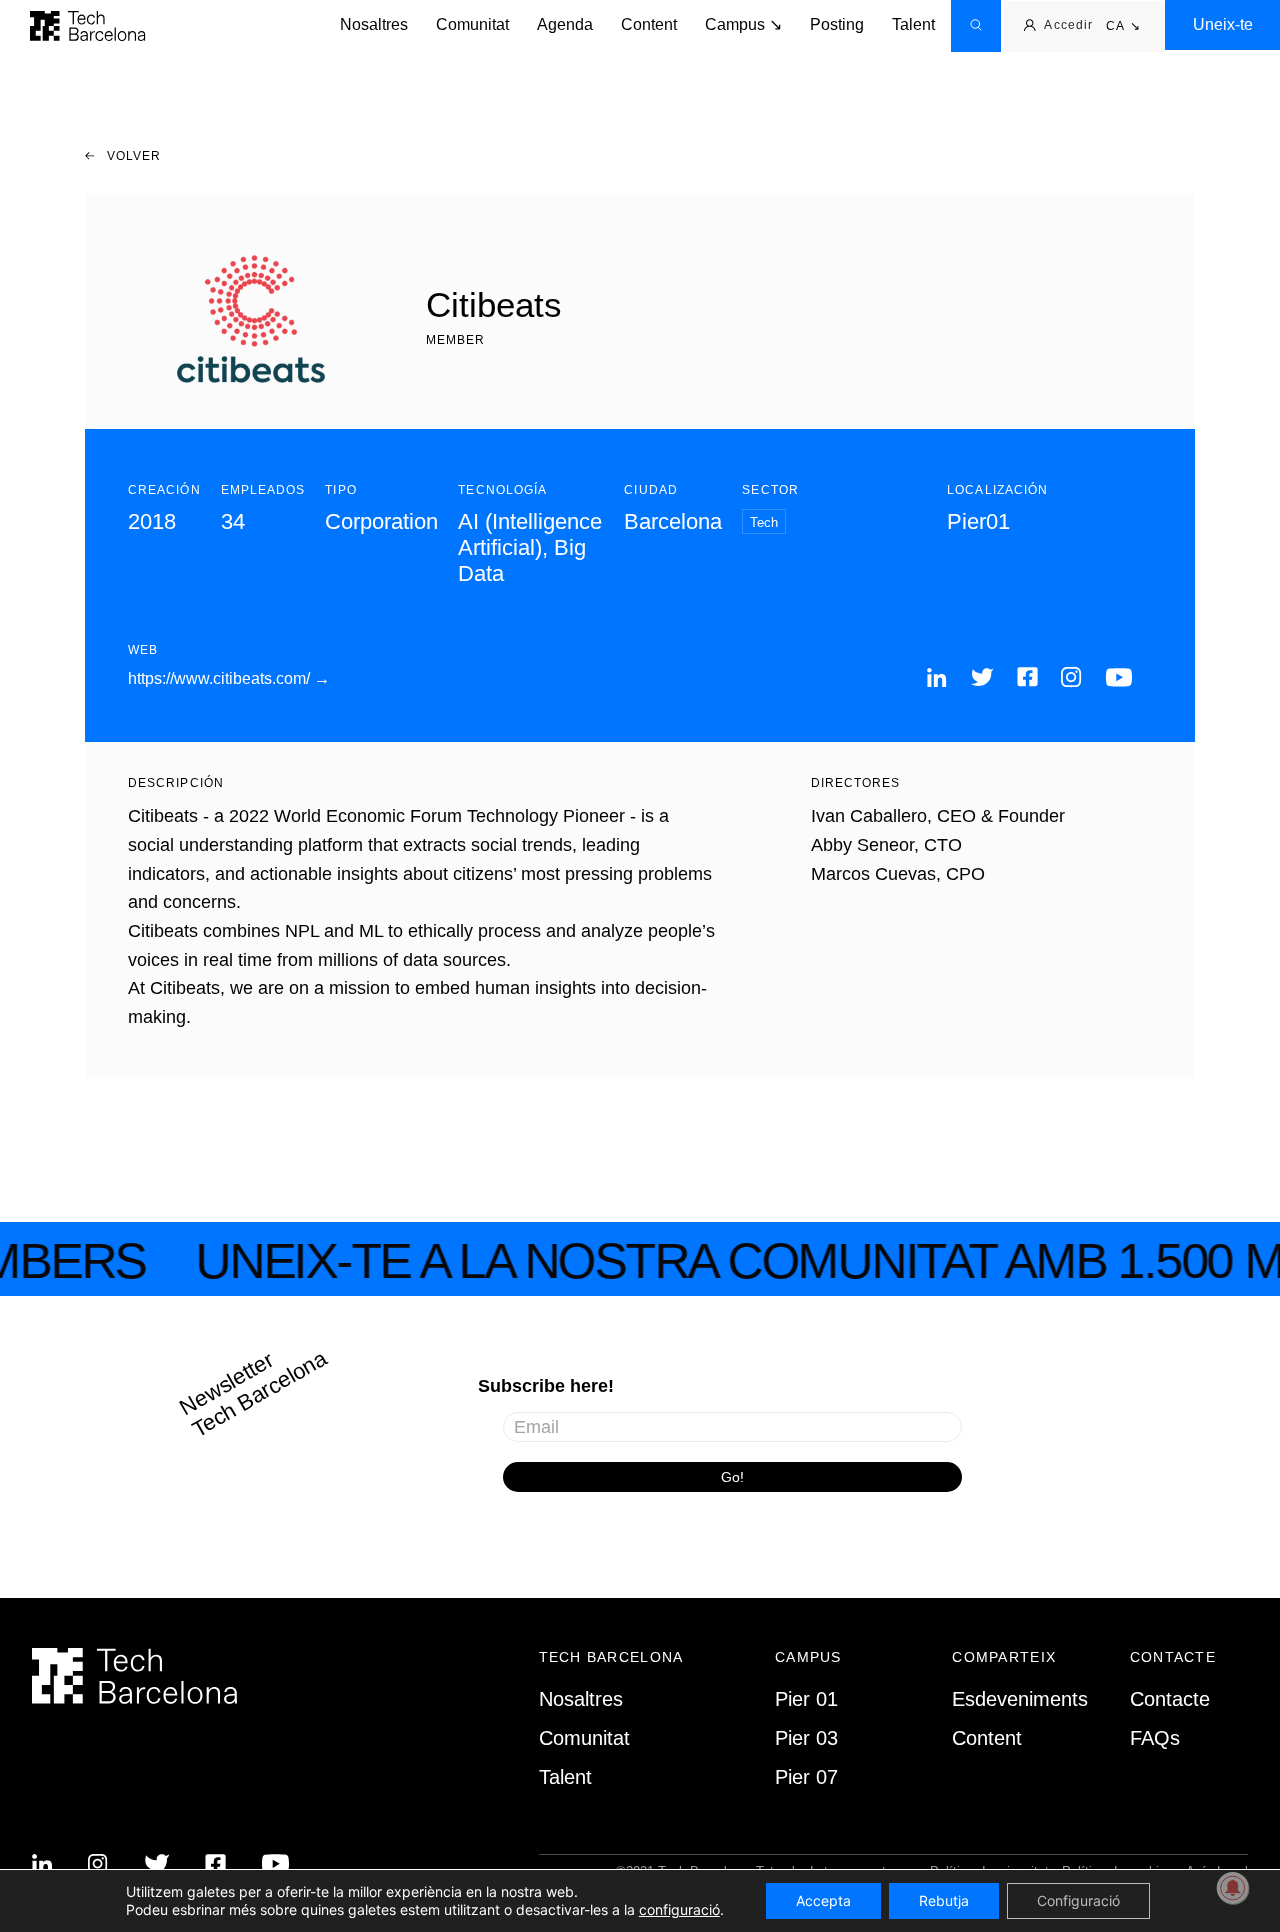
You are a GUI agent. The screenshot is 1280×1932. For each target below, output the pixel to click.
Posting (837, 24)
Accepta (823, 1900)
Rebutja (944, 1900)
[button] (1123, 27)
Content (649, 24)
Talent (913, 24)
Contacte (1170, 1699)
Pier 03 (806, 1738)
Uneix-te (1223, 24)
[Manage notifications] (1233, 1888)
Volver (132, 156)
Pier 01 (806, 1699)
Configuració (1078, 1900)
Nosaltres (374, 24)
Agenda (565, 24)
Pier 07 (806, 1777)
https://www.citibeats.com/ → (229, 678)
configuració (679, 1909)
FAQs (1155, 1738)
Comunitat (472, 24)
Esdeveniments (1020, 1699)
